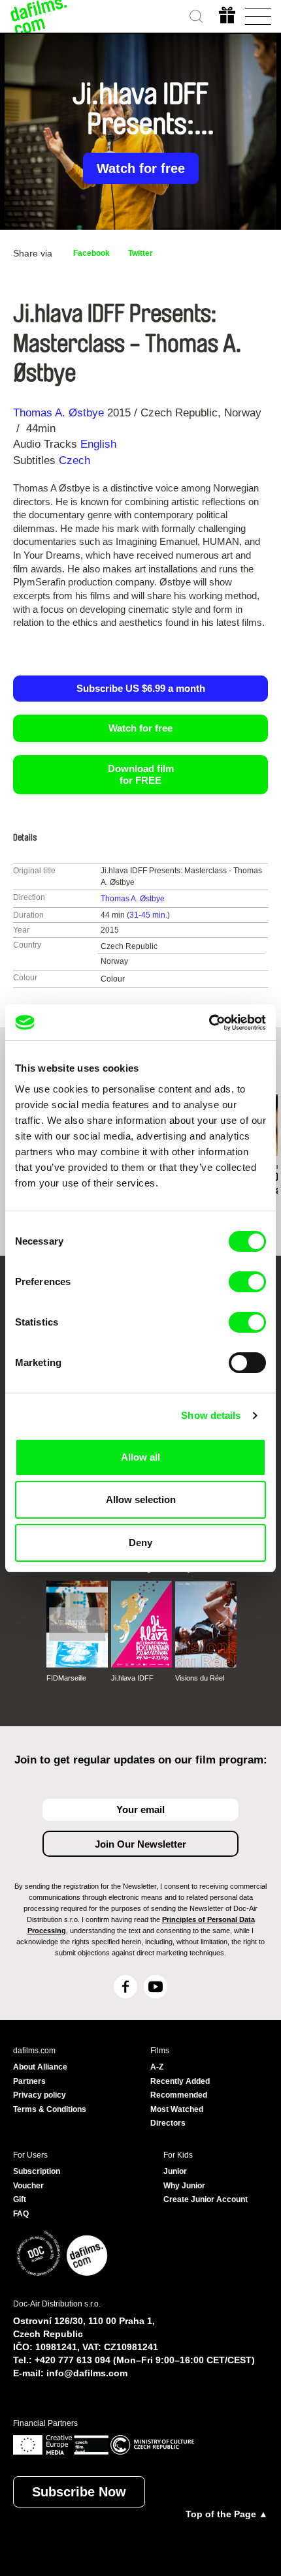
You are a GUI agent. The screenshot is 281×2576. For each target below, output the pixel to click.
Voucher (28, 2186)
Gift (20, 2199)
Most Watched (177, 2109)
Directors (168, 2123)
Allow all (140, 1457)
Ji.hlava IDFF (132, 1678)
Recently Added (180, 2081)
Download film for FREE (141, 774)
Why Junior (184, 2186)
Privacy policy (40, 2095)
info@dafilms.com (87, 2373)
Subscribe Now (79, 2492)
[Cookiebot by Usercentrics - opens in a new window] (209, 1023)
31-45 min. (148, 915)
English (98, 444)
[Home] (39, 16)
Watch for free (141, 168)
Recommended (179, 2095)
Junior (175, 2171)
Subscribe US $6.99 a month (141, 688)
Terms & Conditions (50, 2109)
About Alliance (40, 2067)
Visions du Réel (200, 1678)
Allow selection (141, 1499)
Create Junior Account (206, 2199)
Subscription (37, 2171)
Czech (74, 460)
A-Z (157, 2067)
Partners (29, 2081)
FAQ (21, 2214)
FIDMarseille (66, 1678)
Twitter (140, 253)
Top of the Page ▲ (227, 2514)
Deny (140, 1543)
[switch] (247, 1282)
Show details (211, 1415)
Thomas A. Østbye (58, 413)
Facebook (91, 253)
